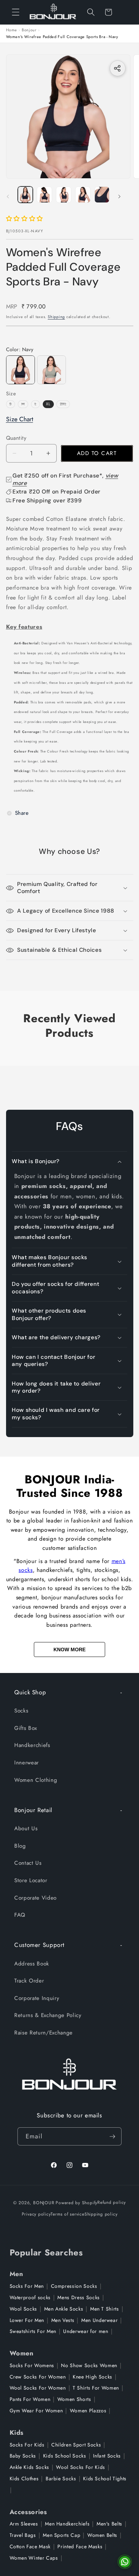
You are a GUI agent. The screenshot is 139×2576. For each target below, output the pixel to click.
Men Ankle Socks (64, 2309)
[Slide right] (119, 197)
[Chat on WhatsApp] (125, 2562)
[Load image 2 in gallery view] (44, 195)
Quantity (16, 438)
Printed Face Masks (80, 2546)
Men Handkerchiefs (67, 2524)
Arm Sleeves (24, 2524)
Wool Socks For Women (38, 2388)
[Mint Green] (52, 370)
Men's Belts (109, 2524)
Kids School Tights (105, 2479)
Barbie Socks (61, 2479)
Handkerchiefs (32, 1745)
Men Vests (63, 2320)
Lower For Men (27, 2320)
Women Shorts (74, 2399)
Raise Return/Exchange (43, 2033)
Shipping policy (101, 2214)
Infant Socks (107, 2456)
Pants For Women (30, 2399)
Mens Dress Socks (79, 2297)
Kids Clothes (24, 2479)
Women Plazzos (88, 2411)
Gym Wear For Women (36, 2411)
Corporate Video (35, 1898)
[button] (16, 12)
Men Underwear (100, 2320)
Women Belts (102, 2535)
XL (48, 404)
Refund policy (112, 2202)
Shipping (56, 317)
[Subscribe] (112, 2137)
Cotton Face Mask (30, 2546)
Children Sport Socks (76, 2445)
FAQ (20, 1915)
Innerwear (27, 1763)
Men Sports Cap (61, 2535)
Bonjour (29, 30)
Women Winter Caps (34, 2558)
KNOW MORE (69, 1649)
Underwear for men (86, 2331)
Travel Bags (23, 2535)
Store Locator (31, 1880)
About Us (26, 1828)
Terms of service (67, 2214)
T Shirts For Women (96, 2388)
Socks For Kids (27, 2445)
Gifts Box (26, 1728)
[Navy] (20, 370)
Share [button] (22, 813)
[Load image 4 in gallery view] (83, 195)
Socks (21, 1711)
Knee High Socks (92, 2377)
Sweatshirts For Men (33, 2331)
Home (12, 30)
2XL (65, 404)
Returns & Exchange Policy (48, 2015)
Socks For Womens (32, 2365)
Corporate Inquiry (37, 1998)
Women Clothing (36, 1780)
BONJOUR (44, 2202)
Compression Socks (74, 2286)
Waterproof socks (30, 2297)
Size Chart (20, 419)
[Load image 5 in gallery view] (102, 195)
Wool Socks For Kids (81, 2467)
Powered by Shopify (76, 2202)
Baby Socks (23, 2456)
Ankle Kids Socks (30, 2467)
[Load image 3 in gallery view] (64, 195)
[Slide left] (8, 197)
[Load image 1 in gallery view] (25, 195)
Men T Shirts (105, 2309)
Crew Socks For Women (38, 2377)
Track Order (29, 1981)
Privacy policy (36, 2214)
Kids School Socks (65, 2456)
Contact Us (28, 1863)
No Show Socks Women (89, 2365)
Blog (20, 1846)
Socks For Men (27, 2286)
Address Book (32, 1964)
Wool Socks (24, 2309)
